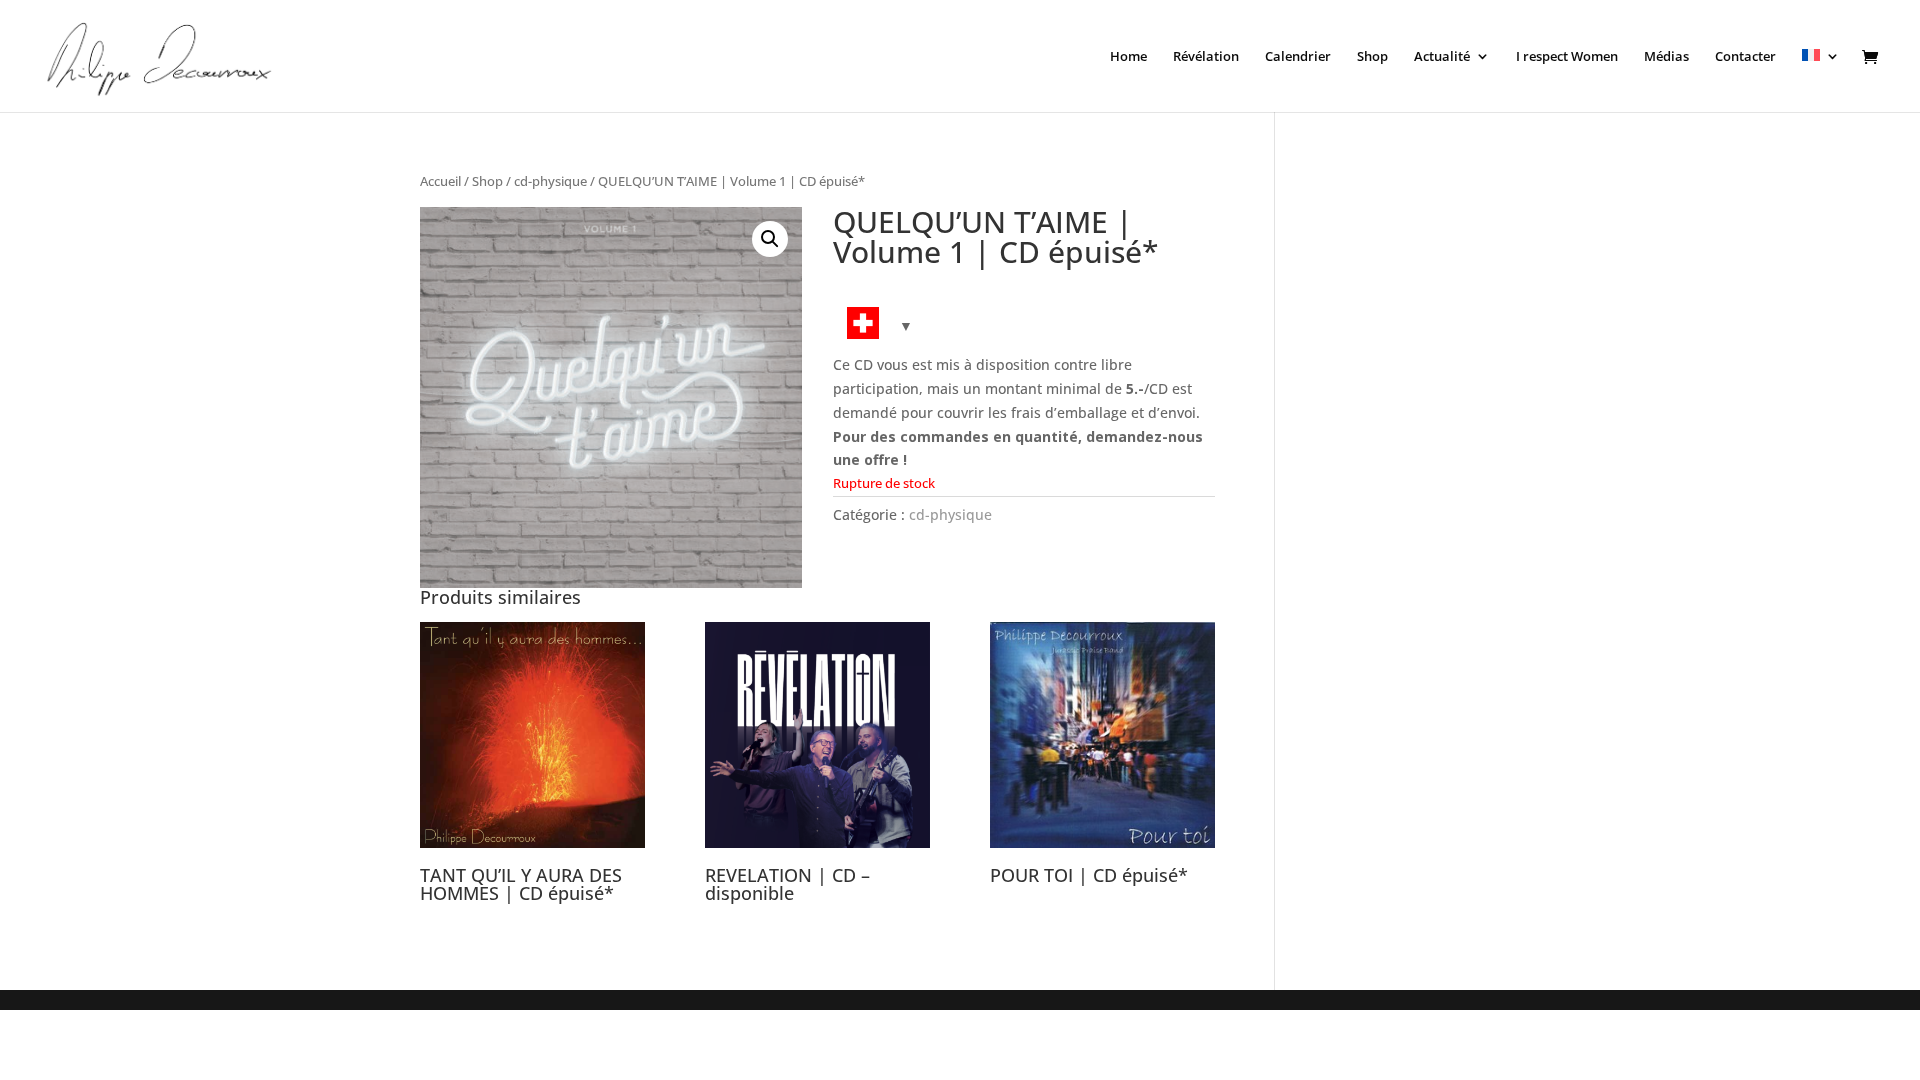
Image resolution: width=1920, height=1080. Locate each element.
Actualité (1442, 57)
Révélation (1206, 57)
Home (1128, 57)
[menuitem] (1821, 80)
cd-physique (550, 181)
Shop (1372, 57)
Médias (1666, 57)
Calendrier (1298, 57)
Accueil (440, 181)
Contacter (1745, 57)
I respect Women (1567, 57)
